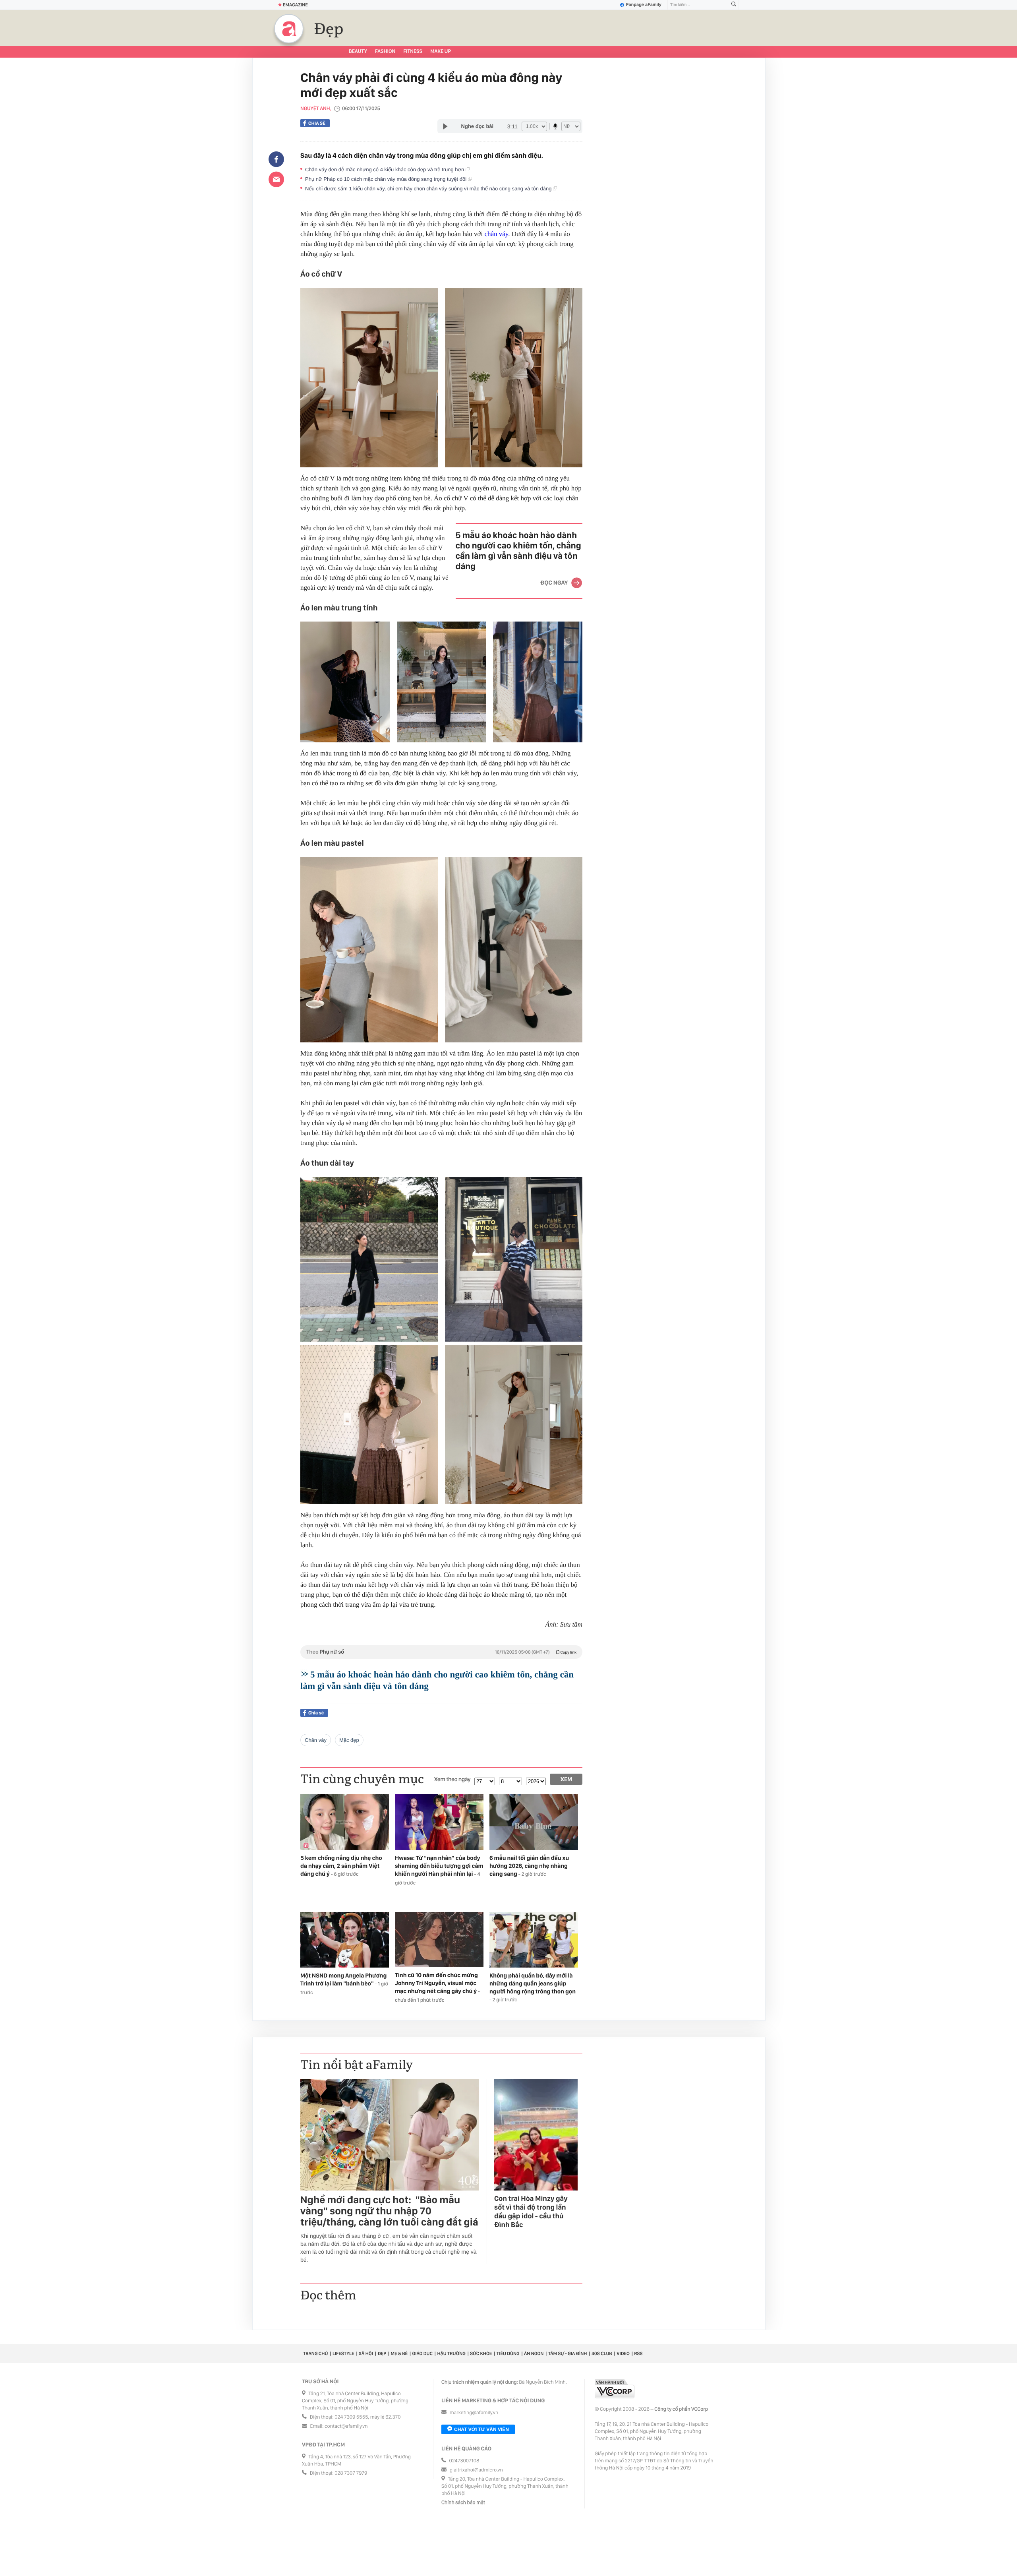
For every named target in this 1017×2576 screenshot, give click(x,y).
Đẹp (329, 29)
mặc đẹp (349, 1740)
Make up (441, 51)
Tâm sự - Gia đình (568, 2353)
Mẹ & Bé (399, 2353)
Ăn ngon (534, 2353)
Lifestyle (343, 2353)
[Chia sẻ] (276, 159)
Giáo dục (422, 2353)
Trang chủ (315, 2353)
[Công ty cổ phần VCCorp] (615, 2389)
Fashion (385, 51)
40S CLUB (602, 2353)
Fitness (413, 51)
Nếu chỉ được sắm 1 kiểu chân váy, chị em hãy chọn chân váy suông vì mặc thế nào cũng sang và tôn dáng (429, 189)
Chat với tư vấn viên (481, 2429)
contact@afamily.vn (346, 2426)
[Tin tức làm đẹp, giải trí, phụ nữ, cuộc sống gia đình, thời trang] (289, 29)
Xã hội (366, 2353)
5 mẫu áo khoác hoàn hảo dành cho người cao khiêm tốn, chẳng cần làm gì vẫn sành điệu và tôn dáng (518, 551)
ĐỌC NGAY (554, 583)
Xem (566, 1779)
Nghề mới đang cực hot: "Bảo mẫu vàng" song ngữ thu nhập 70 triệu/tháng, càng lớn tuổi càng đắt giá (389, 2211)
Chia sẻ (317, 123)
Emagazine (295, 5)
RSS (638, 2353)
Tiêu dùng (508, 2353)
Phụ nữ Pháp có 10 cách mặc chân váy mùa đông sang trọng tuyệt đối (387, 179)
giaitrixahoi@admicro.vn (476, 2470)
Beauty (358, 51)
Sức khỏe (481, 2353)
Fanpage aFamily (644, 5)
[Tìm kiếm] (734, 5)
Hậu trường (451, 2353)
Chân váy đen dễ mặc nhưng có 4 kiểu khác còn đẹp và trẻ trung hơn (385, 169)
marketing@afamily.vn (474, 2413)
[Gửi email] (276, 179)
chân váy (496, 234)
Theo (441, 1652)
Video (623, 2353)
